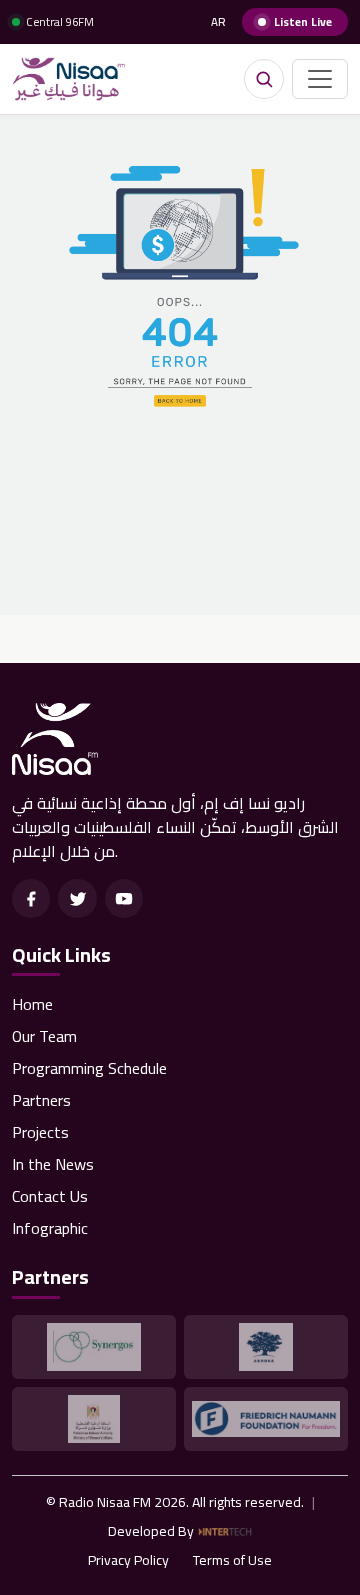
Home (32, 1004)
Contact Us (50, 1196)
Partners (41, 1100)
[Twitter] (77, 898)
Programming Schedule (89, 1068)
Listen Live (303, 22)
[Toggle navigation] (320, 79)
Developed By (151, 1531)
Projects (40, 1132)
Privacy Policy (128, 1560)
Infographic (50, 1228)
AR (218, 22)
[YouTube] (124, 898)
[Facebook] (31, 898)
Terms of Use (232, 1560)
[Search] (264, 79)
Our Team (44, 1036)
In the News (53, 1164)
